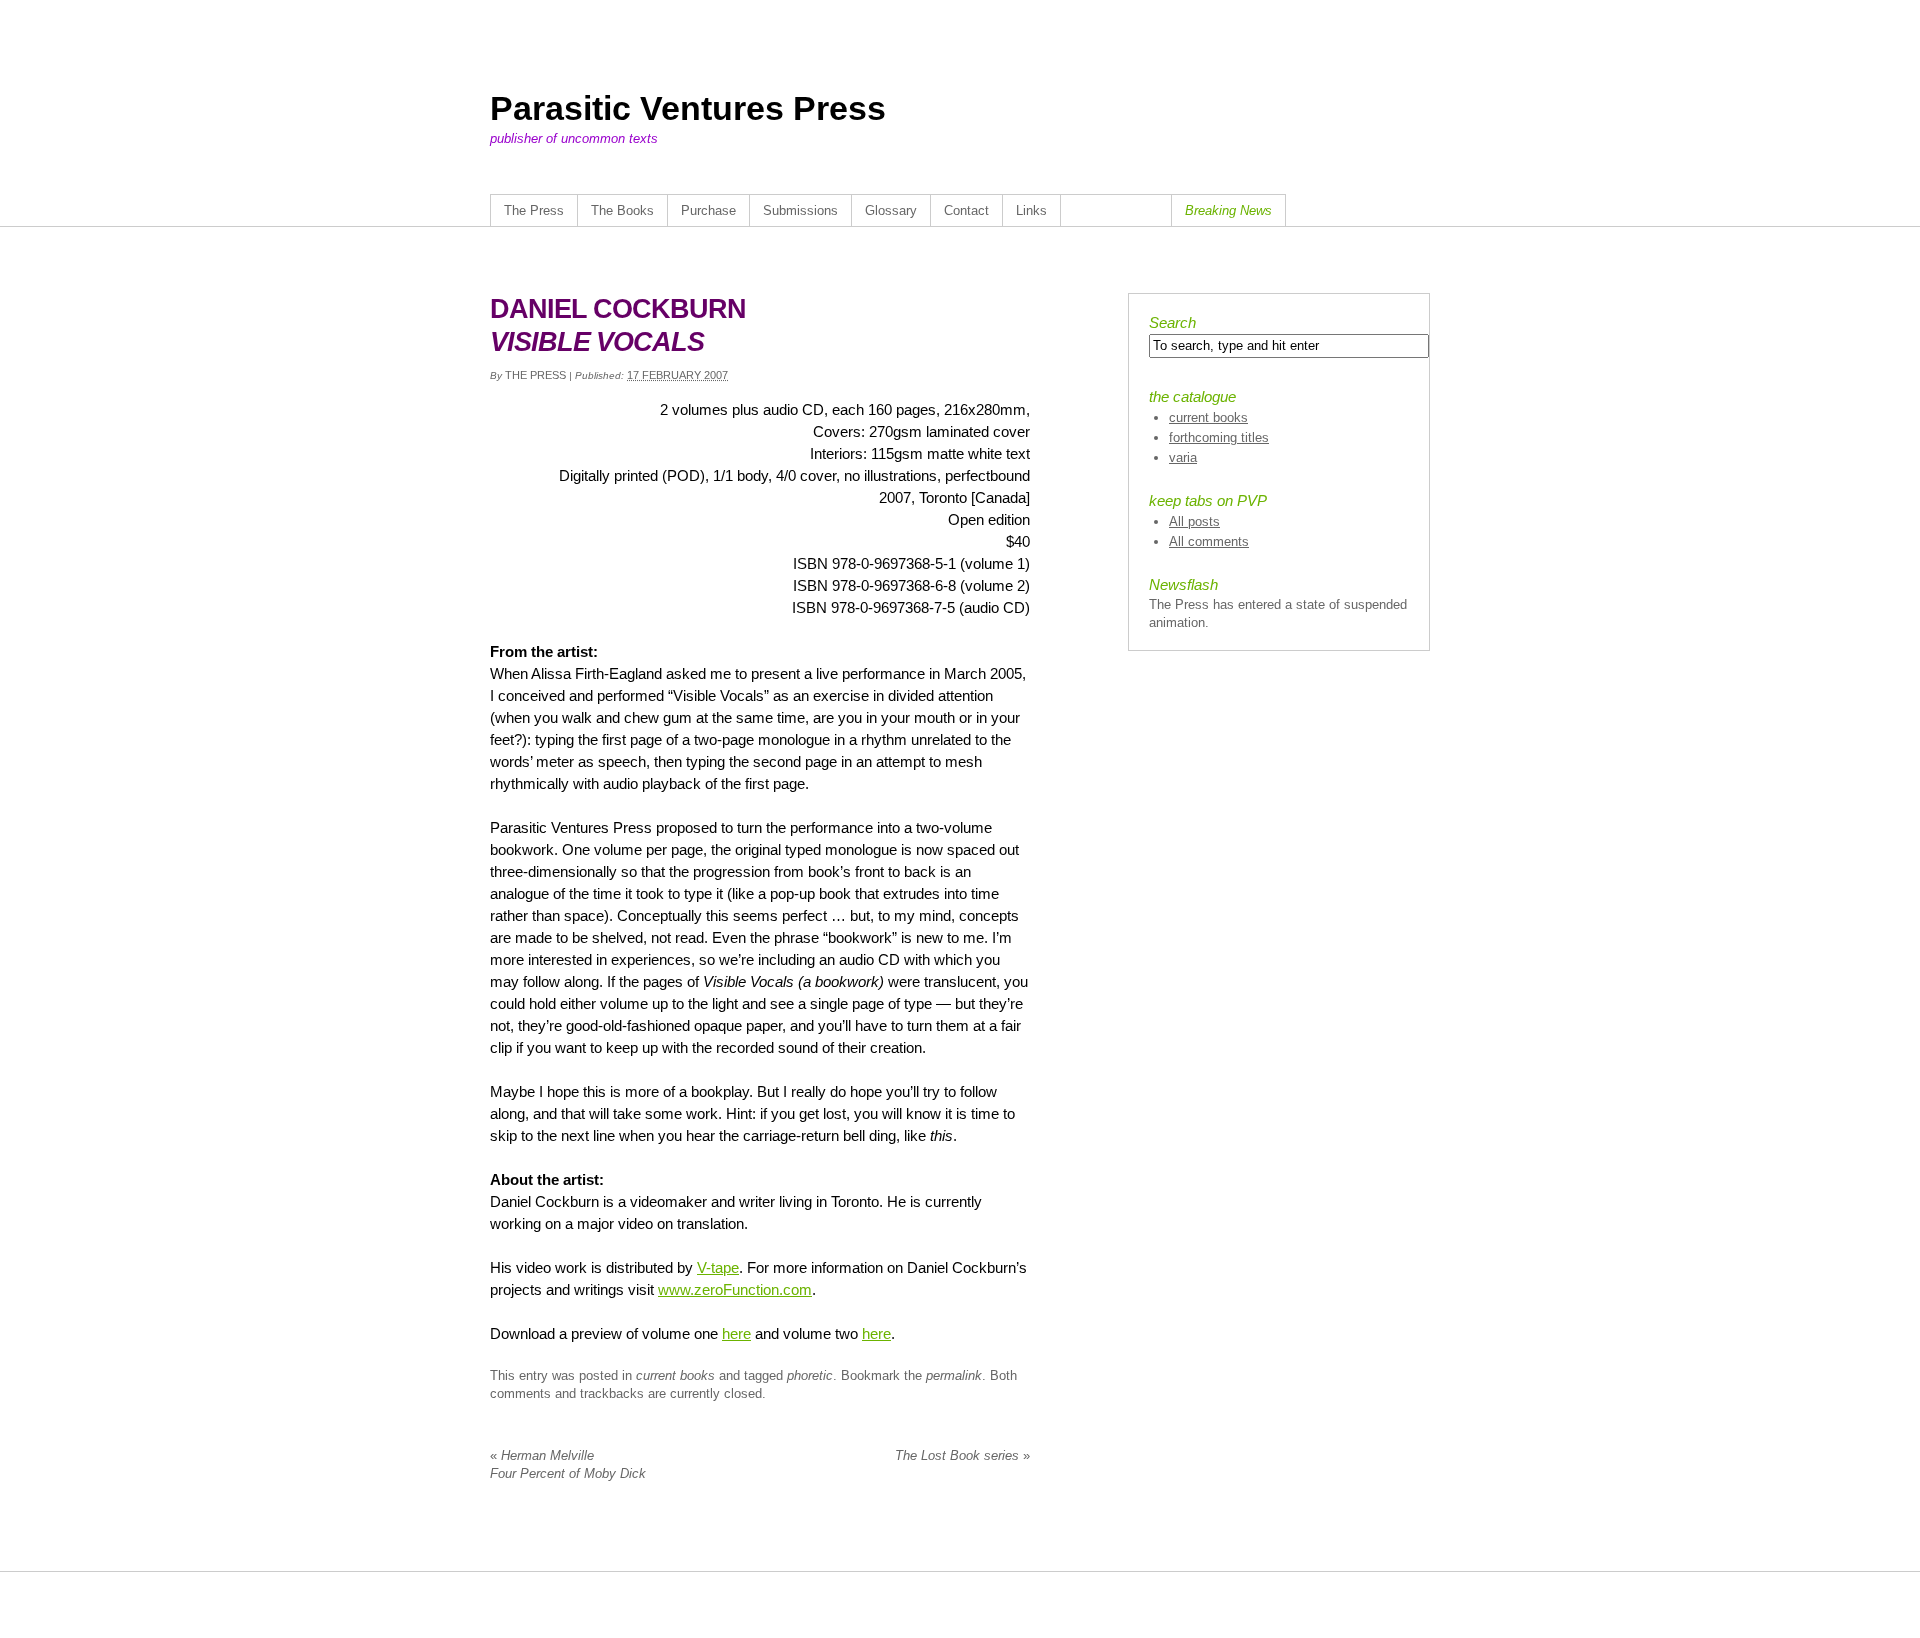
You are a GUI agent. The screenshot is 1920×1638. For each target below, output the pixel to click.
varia (1183, 457)
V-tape (718, 1267)
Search (1172, 322)
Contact (966, 210)
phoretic (810, 1375)
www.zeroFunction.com (735, 1289)
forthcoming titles (1219, 437)
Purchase (708, 210)
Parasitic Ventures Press (688, 108)
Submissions (800, 210)
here (736, 1333)
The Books (622, 210)
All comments (1209, 541)
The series (962, 1455)
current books (675, 1375)
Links (1031, 210)
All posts (1194, 521)
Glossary (891, 210)
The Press (534, 210)
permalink (954, 1375)
